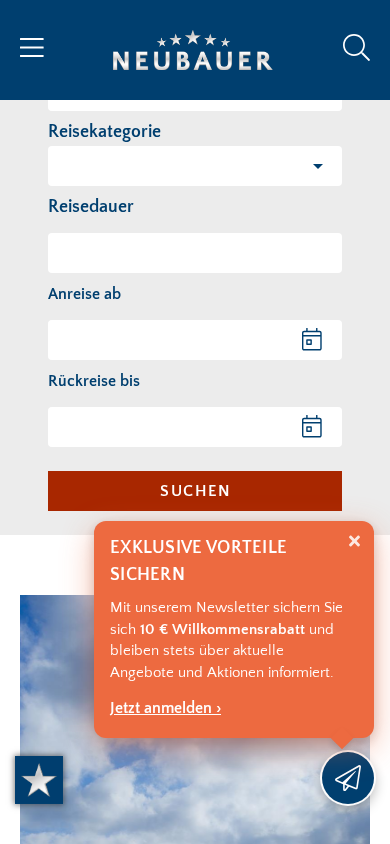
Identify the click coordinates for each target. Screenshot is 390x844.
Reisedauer (91, 207)
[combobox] (195, 253)
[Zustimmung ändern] (39, 780)
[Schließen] (354, 541)
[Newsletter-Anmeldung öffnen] (348, 778)
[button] (195, 166)
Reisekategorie (104, 132)
